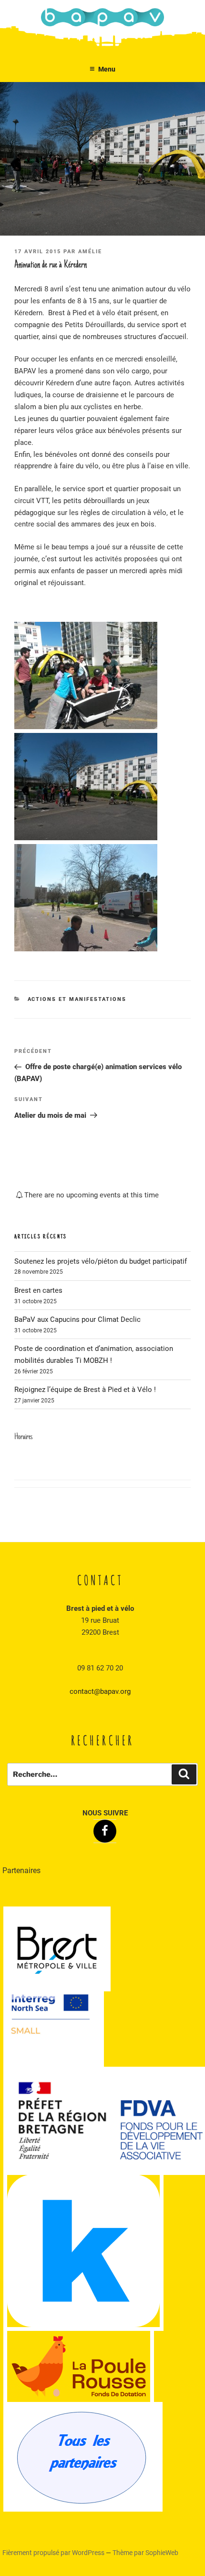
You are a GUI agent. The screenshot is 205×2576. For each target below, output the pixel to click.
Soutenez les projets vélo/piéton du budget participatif (101, 1261)
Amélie (90, 252)
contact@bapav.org (100, 1691)
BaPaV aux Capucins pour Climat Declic (77, 1319)
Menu (107, 69)
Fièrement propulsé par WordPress (54, 2553)
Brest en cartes (38, 1290)
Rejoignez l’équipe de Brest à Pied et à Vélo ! (85, 1390)
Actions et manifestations (77, 999)
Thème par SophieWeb (145, 2553)
